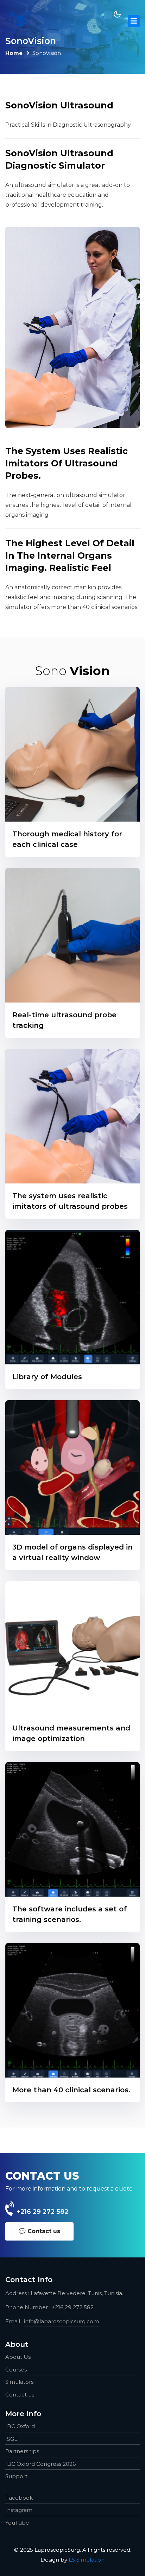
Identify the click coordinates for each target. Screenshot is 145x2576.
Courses (16, 2370)
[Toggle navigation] (134, 21)
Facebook (19, 2498)
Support (16, 2476)
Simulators (19, 2382)
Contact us (20, 2395)
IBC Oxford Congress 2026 (40, 2464)
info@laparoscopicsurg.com (61, 2321)
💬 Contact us (39, 2231)
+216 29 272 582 (43, 2212)
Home (14, 53)
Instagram (19, 2510)
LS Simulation (87, 2560)
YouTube (17, 2523)
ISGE (11, 2439)
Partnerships (22, 2451)
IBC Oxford (20, 2426)
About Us (18, 2357)
